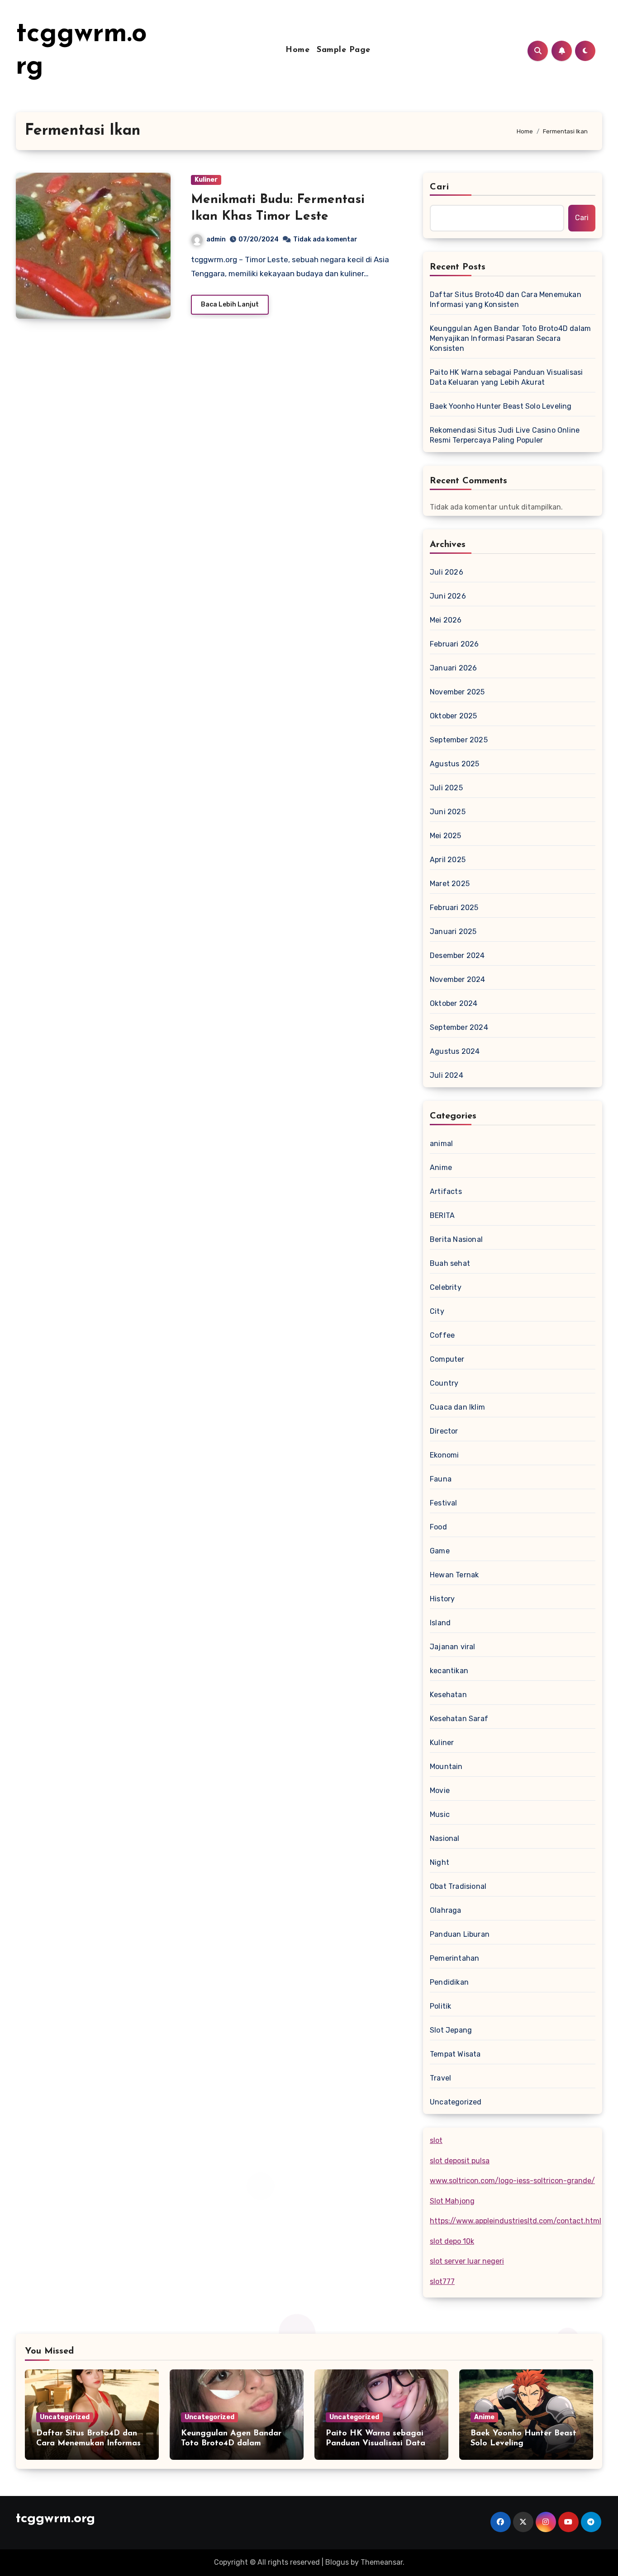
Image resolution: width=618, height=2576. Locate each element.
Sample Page (344, 50)
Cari (440, 187)
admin (216, 239)
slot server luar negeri (467, 2261)
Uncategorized (456, 2102)
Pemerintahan (454, 1958)
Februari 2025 (454, 908)
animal (441, 1144)
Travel (440, 2078)
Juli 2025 (446, 788)
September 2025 (459, 740)
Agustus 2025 (454, 764)
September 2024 (459, 1027)
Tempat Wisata (455, 2054)
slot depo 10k (452, 2241)
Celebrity (446, 1287)
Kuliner (206, 180)
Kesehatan (448, 1695)
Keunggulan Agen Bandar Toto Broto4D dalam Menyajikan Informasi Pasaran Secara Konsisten (510, 338)
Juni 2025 (448, 812)
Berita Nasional (456, 1239)
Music (440, 1814)
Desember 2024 (457, 955)
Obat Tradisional (458, 1886)
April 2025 (448, 860)
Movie (440, 1790)
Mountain (446, 1767)
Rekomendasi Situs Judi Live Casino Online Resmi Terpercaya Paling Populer (505, 435)
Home (297, 50)
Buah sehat (450, 1263)
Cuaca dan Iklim (457, 1407)
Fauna (441, 1479)
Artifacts (446, 1191)
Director (444, 1431)
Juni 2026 (448, 596)
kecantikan (449, 1671)
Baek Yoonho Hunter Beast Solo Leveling (501, 406)
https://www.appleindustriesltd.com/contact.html (516, 2221)
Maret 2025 (450, 884)
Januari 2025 (453, 932)
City (437, 1311)
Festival (444, 1503)
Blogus (337, 2562)
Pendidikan (449, 1982)
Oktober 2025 (453, 716)
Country (444, 1383)
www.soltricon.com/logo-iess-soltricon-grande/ (512, 2181)
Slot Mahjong (452, 2201)
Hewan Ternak (454, 1575)
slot (436, 2140)
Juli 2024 (447, 1075)
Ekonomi (444, 1455)
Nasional (445, 1838)
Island (440, 1623)
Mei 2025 (446, 836)
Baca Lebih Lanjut (230, 304)
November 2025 (457, 692)
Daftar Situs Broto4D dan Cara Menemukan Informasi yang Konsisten (506, 300)
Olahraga (446, 1910)
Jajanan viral (453, 1647)
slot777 (442, 2281)
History (442, 1599)
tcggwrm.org (55, 2519)
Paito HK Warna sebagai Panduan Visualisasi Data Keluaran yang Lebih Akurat (506, 377)
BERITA (442, 1215)
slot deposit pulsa (460, 2161)
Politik (440, 2006)
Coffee (442, 1335)
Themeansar (382, 2562)
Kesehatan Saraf (459, 1719)
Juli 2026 (447, 572)
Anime (441, 1168)
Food (438, 1527)
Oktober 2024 (454, 1003)
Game (440, 1551)
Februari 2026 (454, 644)
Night (440, 1862)
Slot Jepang (451, 2030)
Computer (447, 1359)
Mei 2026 (446, 620)
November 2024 (458, 979)
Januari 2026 (453, 668)
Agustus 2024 (455, 1051)
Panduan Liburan (460, 1934)
